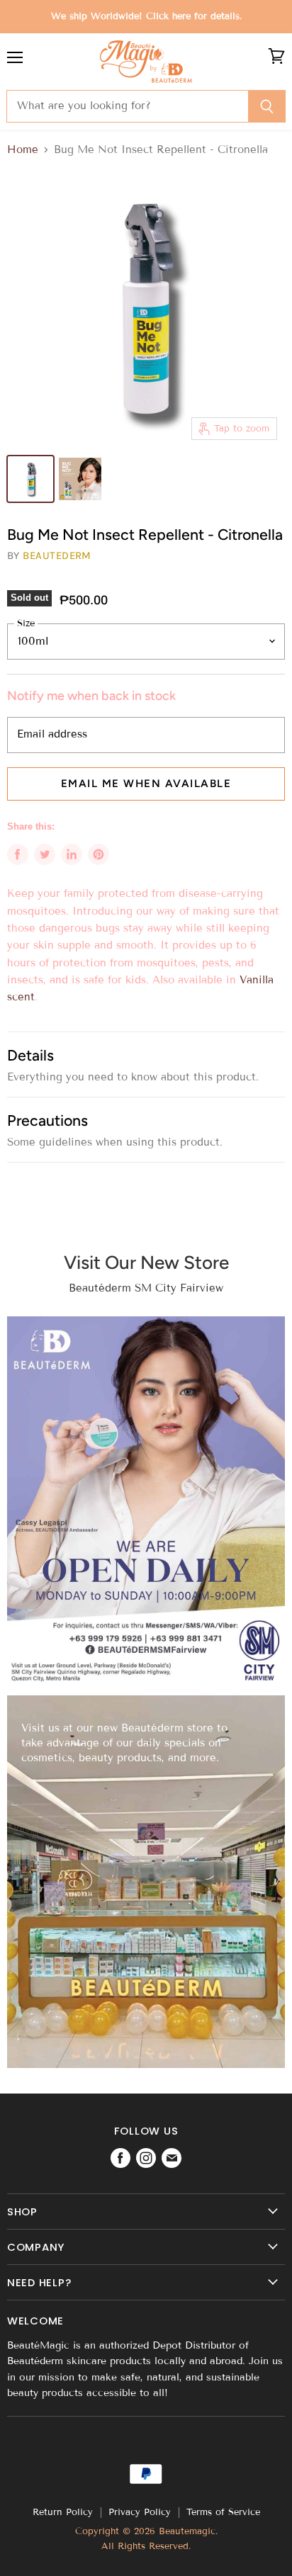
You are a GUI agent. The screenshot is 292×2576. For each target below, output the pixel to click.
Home (23, 150)
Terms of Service (223, 2512)
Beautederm (57, 555)
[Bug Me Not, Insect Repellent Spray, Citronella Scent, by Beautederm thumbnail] (30, 479)
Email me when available (146, 784)
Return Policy (63, 2512)
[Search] (267, 106)
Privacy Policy (140, 2512)
